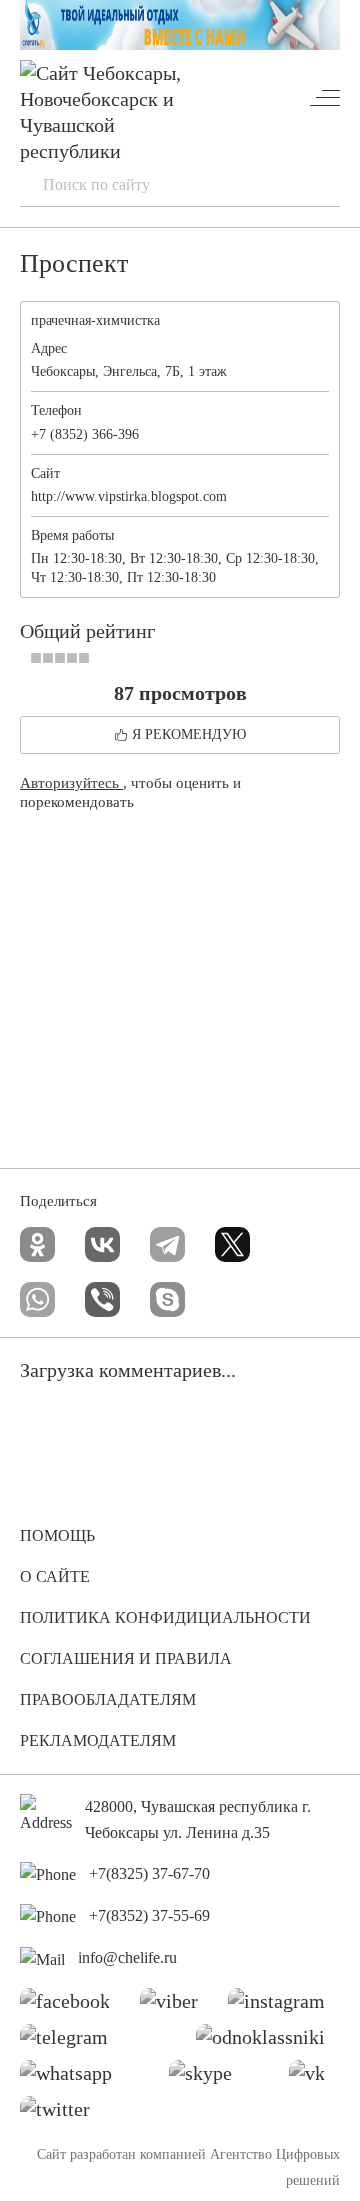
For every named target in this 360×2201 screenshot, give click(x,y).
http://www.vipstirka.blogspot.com (129, 496)
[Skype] (167, 1299)
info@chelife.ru (127, 1957)
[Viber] (102, 1299)
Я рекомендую (189, 734)
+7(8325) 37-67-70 (149, 1873)
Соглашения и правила (126, 1658)
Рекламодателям (98, 1740)
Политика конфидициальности (165, 1617)
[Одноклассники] (37, 1244)
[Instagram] (284, 2006)
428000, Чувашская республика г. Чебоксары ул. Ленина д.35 (198, 1819)
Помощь (57, 1535)
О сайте (55, 1576)
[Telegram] (167, 1244)
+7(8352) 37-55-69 (149, 1915)
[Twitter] (62, 2114)
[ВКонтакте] (102, 1244)
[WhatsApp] (37, 1299)
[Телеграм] (71, 2042)
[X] (232, 1244)
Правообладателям (108, 1699)
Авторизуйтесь (71, 783)
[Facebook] (72, 2006)
